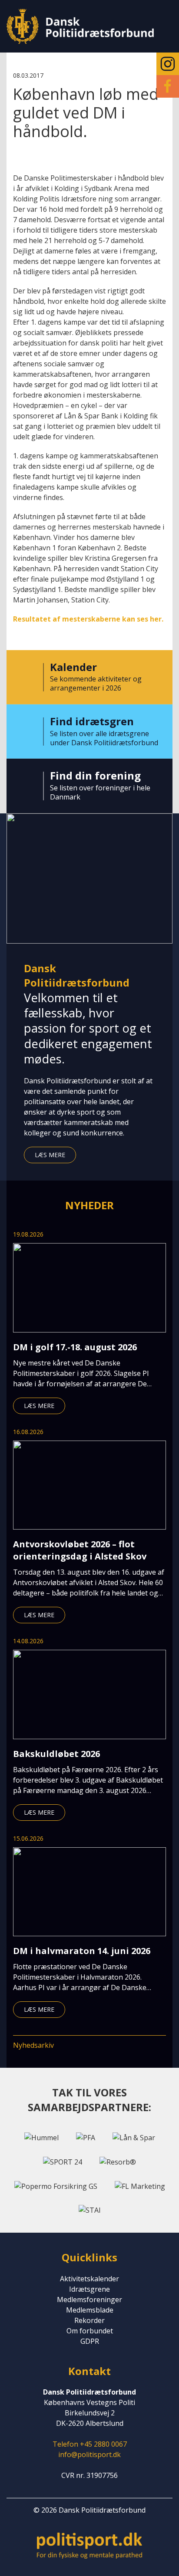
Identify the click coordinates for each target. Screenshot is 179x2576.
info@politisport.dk (89, 2454)
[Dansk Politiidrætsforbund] (80, 26)
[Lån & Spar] (134, 2137)
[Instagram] (168, 64)
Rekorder (89, 2320)
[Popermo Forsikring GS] (56, 2185)
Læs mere (50, 1155)
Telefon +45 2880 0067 (90, 2444)
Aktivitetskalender (89, 2279)
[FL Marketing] (140, 2185)
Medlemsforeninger (89, 2300)
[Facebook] (168, 86)
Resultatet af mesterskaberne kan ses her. (88, 619)
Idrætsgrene (89, 2289)
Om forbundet (90, 2331)
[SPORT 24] (63, 2161)
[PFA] (86, 2137)
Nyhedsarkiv (33, 2045)
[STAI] (90, 2210)
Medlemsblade (90, 2310)
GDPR (90, 2341)
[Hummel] (41, 2137)
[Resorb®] (118, 2161)
